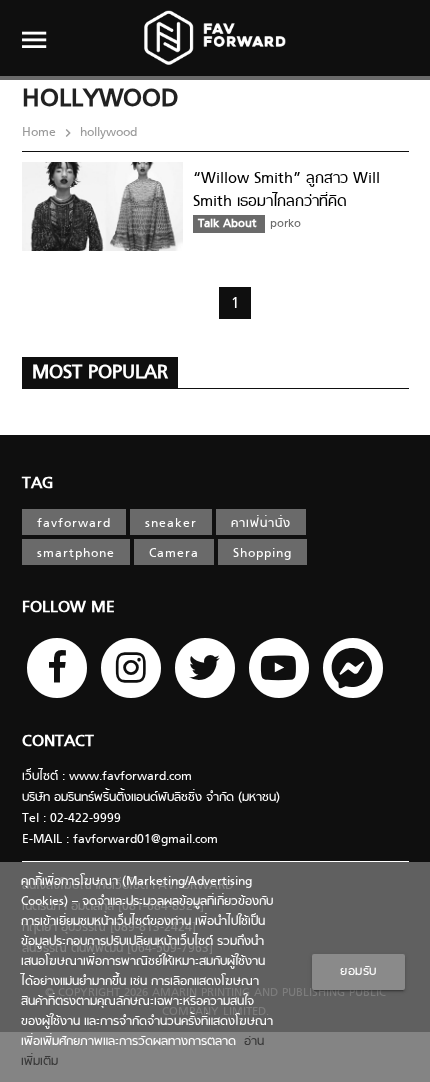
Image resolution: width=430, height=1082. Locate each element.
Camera (174, 554)
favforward (74, 524)
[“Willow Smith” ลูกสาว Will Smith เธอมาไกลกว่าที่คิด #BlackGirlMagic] (102, 248)
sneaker (171, 524)
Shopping (262, 554)
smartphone (76, 554)
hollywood (106, 133)
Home (41, 133)
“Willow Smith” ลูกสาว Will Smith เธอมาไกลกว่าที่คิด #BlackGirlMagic (286, 201)
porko (285, 224)
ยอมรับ (358, 972)
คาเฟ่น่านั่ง (261, 524)
